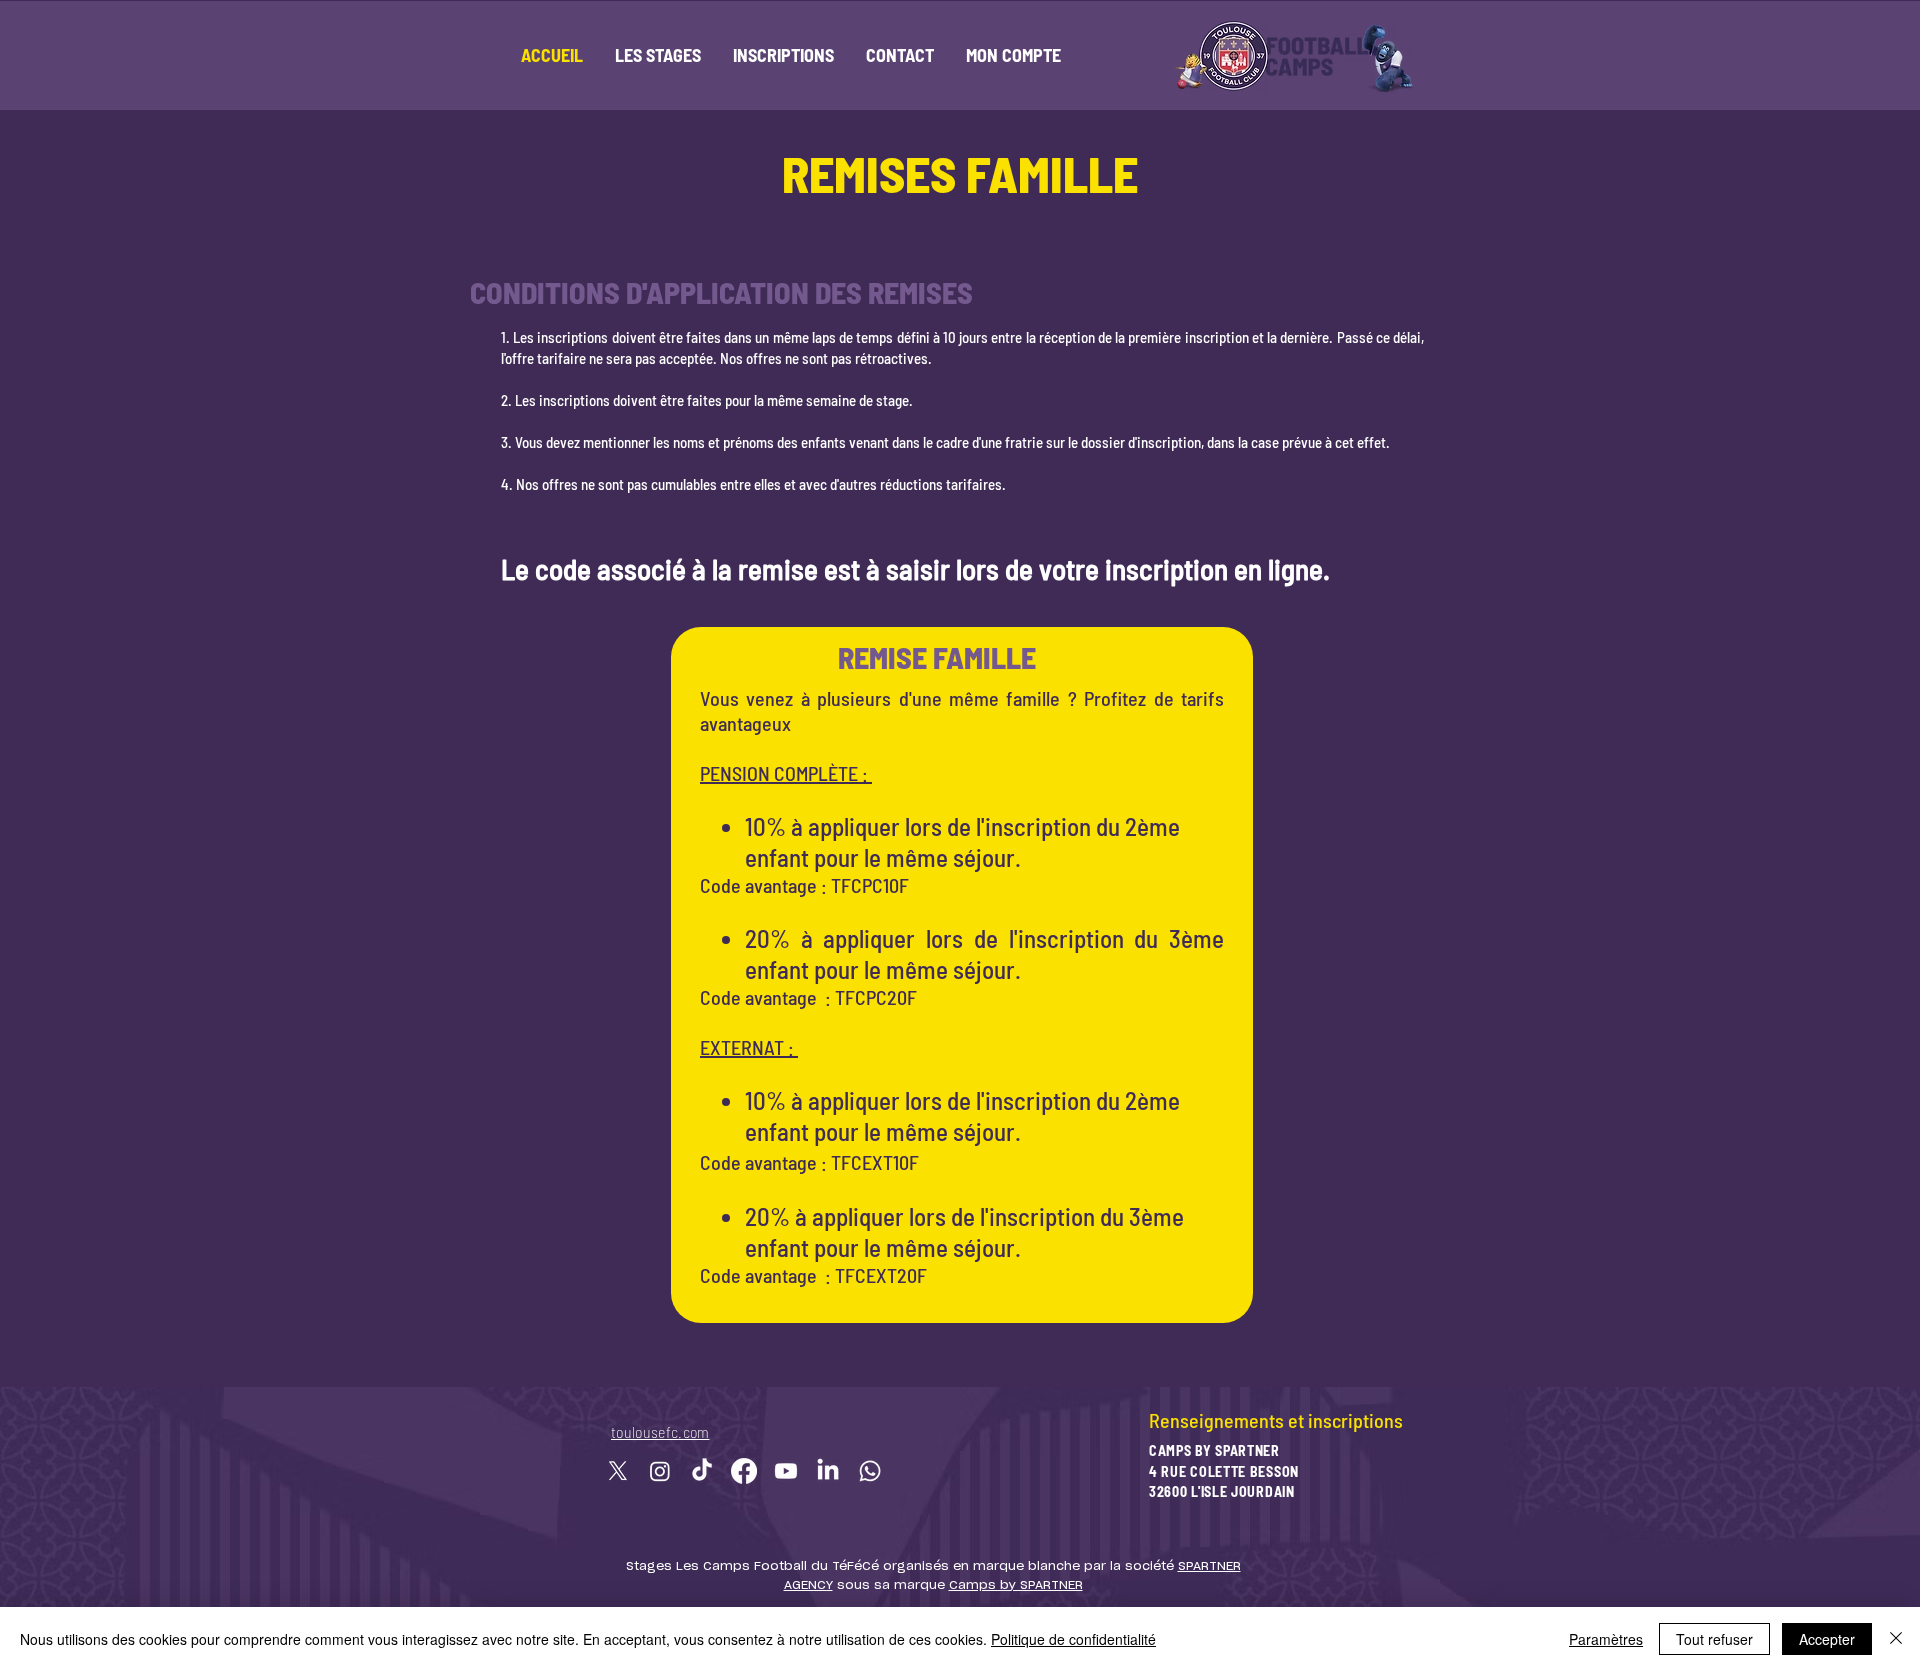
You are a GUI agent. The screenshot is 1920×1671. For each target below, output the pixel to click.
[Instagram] (660, 1471)
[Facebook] (744, 1471)
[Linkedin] (828, 1471)
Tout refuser (1714, 1639)
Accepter (1827, 1639)
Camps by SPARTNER (1016, 1585)
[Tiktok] (702, 1471)
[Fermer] (1896, 1639)
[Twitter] (618, 1471)
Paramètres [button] (1606, 1639)
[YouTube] (786, 1471)
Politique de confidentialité (1073, 1639)
